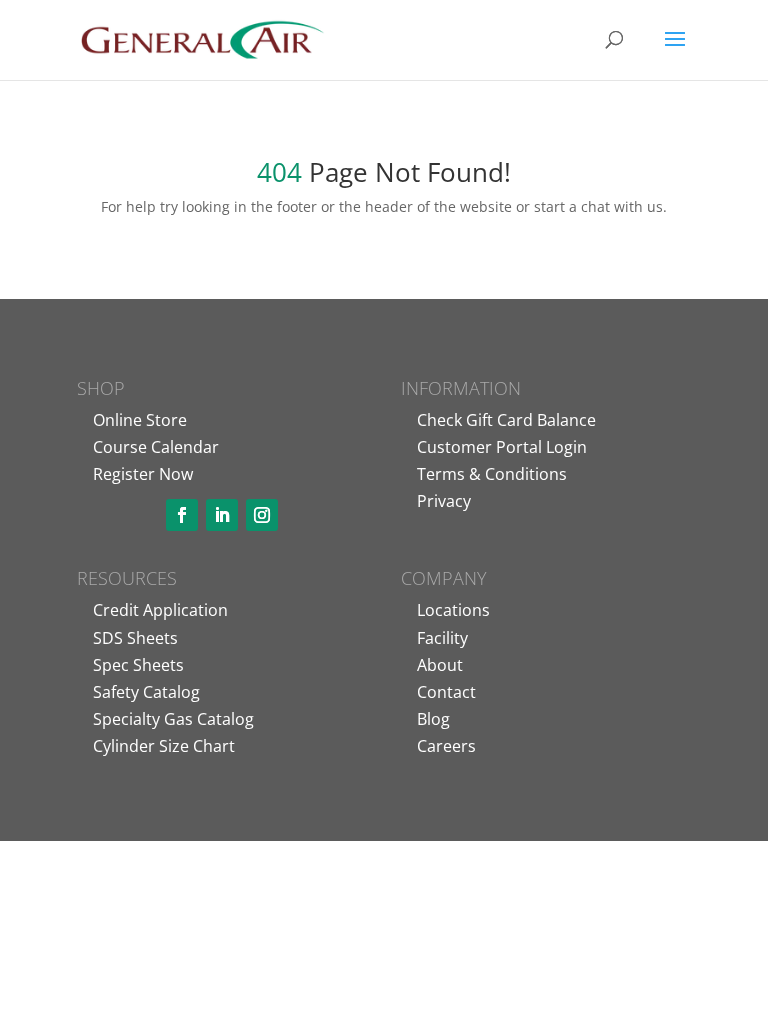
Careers (446, 746)
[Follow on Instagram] (262, 515)
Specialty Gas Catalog (173, 719)
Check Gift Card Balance (506, 420)
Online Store (140, 420)
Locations (453, 610)
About (440, 665)
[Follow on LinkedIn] (222, 515)
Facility (442, 638)
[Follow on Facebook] (182, 515)
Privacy (444, 501)
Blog (433, 719)
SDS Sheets (135, 638)
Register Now (143, 474)
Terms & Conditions (492, 474)
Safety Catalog (146, 692)
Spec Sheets (138, 665)
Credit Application (160, 610)
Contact (446, 692)
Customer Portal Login (502, 447)
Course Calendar (156, 447)
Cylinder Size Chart (164, 746)
